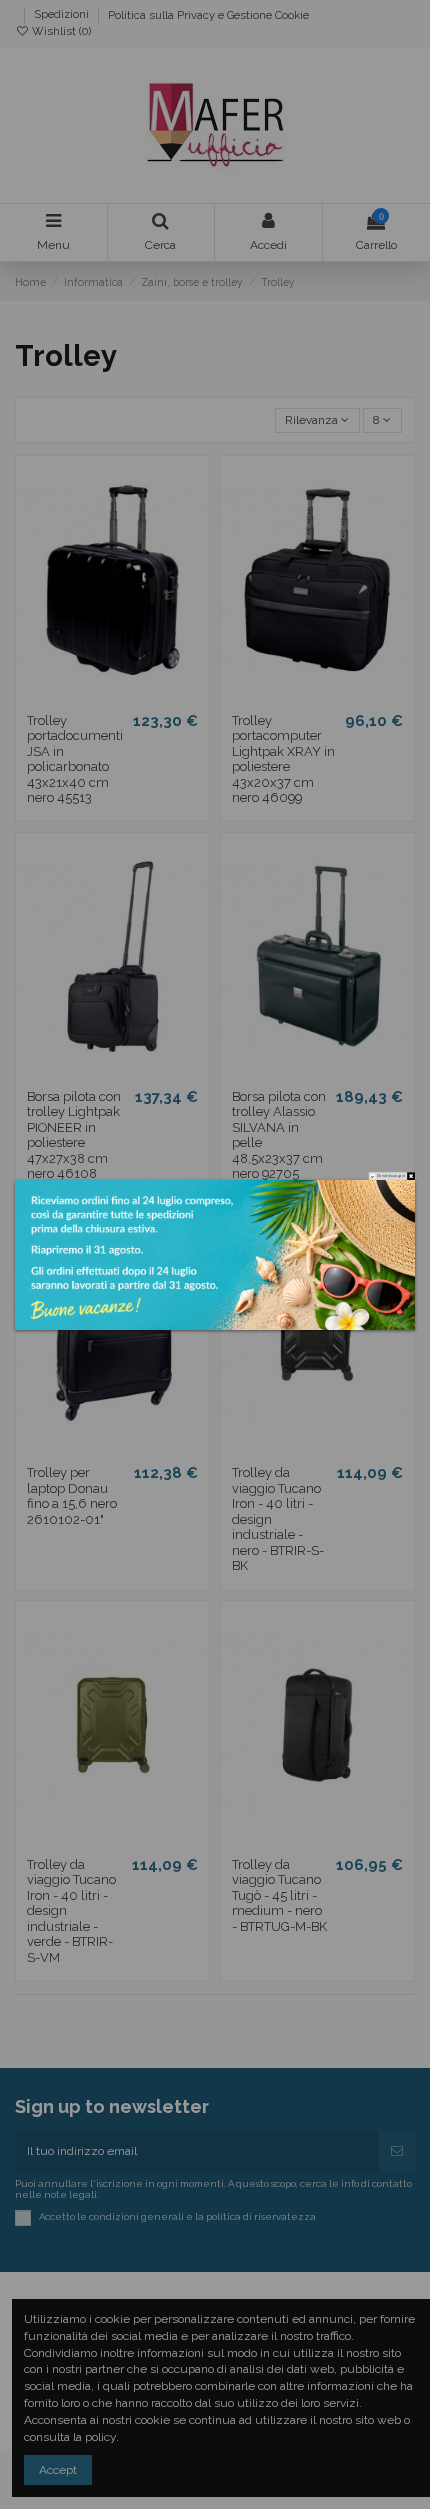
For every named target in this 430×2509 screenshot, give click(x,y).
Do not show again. (391, 1175)
